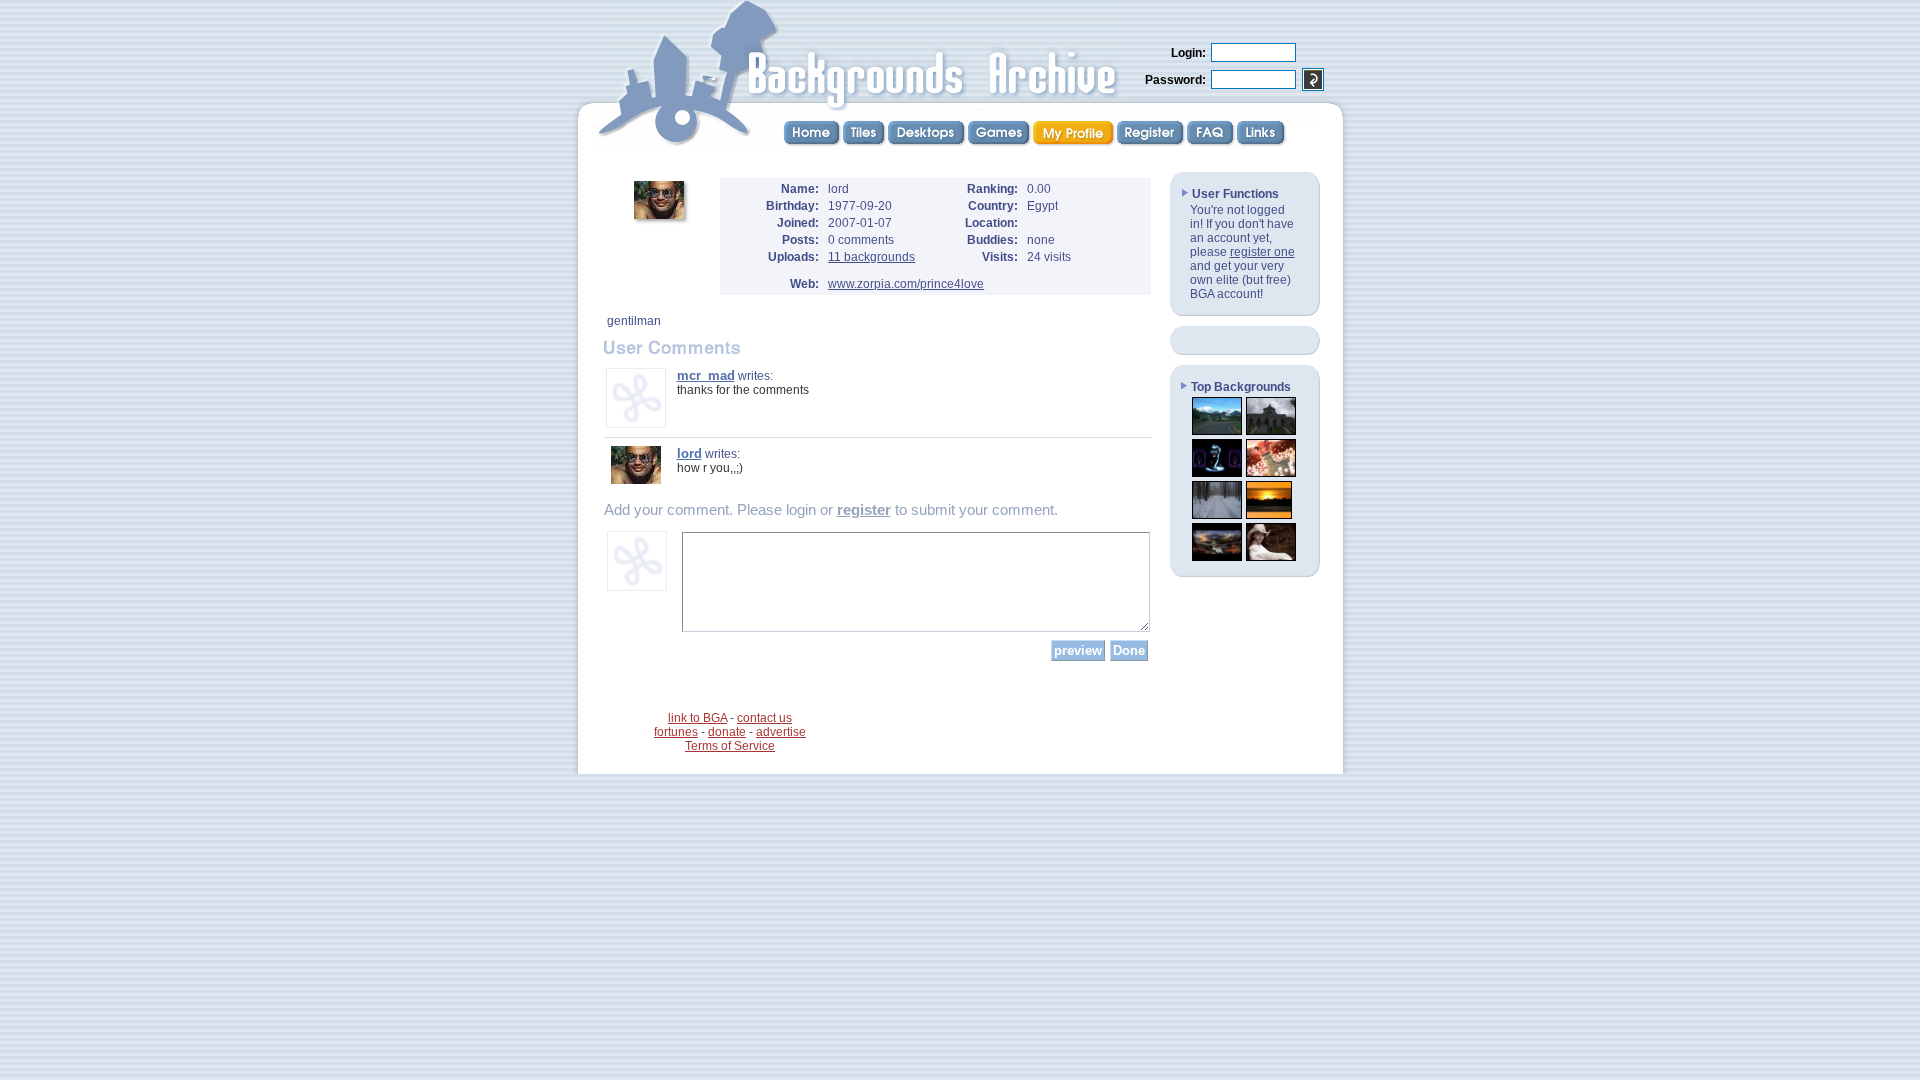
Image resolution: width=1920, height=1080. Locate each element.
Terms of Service (730, 746)
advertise (781, 732)
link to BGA (697, 718)
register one (1262, 252)
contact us (764, 718)
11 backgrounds (871, 257)
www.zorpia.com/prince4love (906, 284)
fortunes (676, 732)
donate (727, 732)
